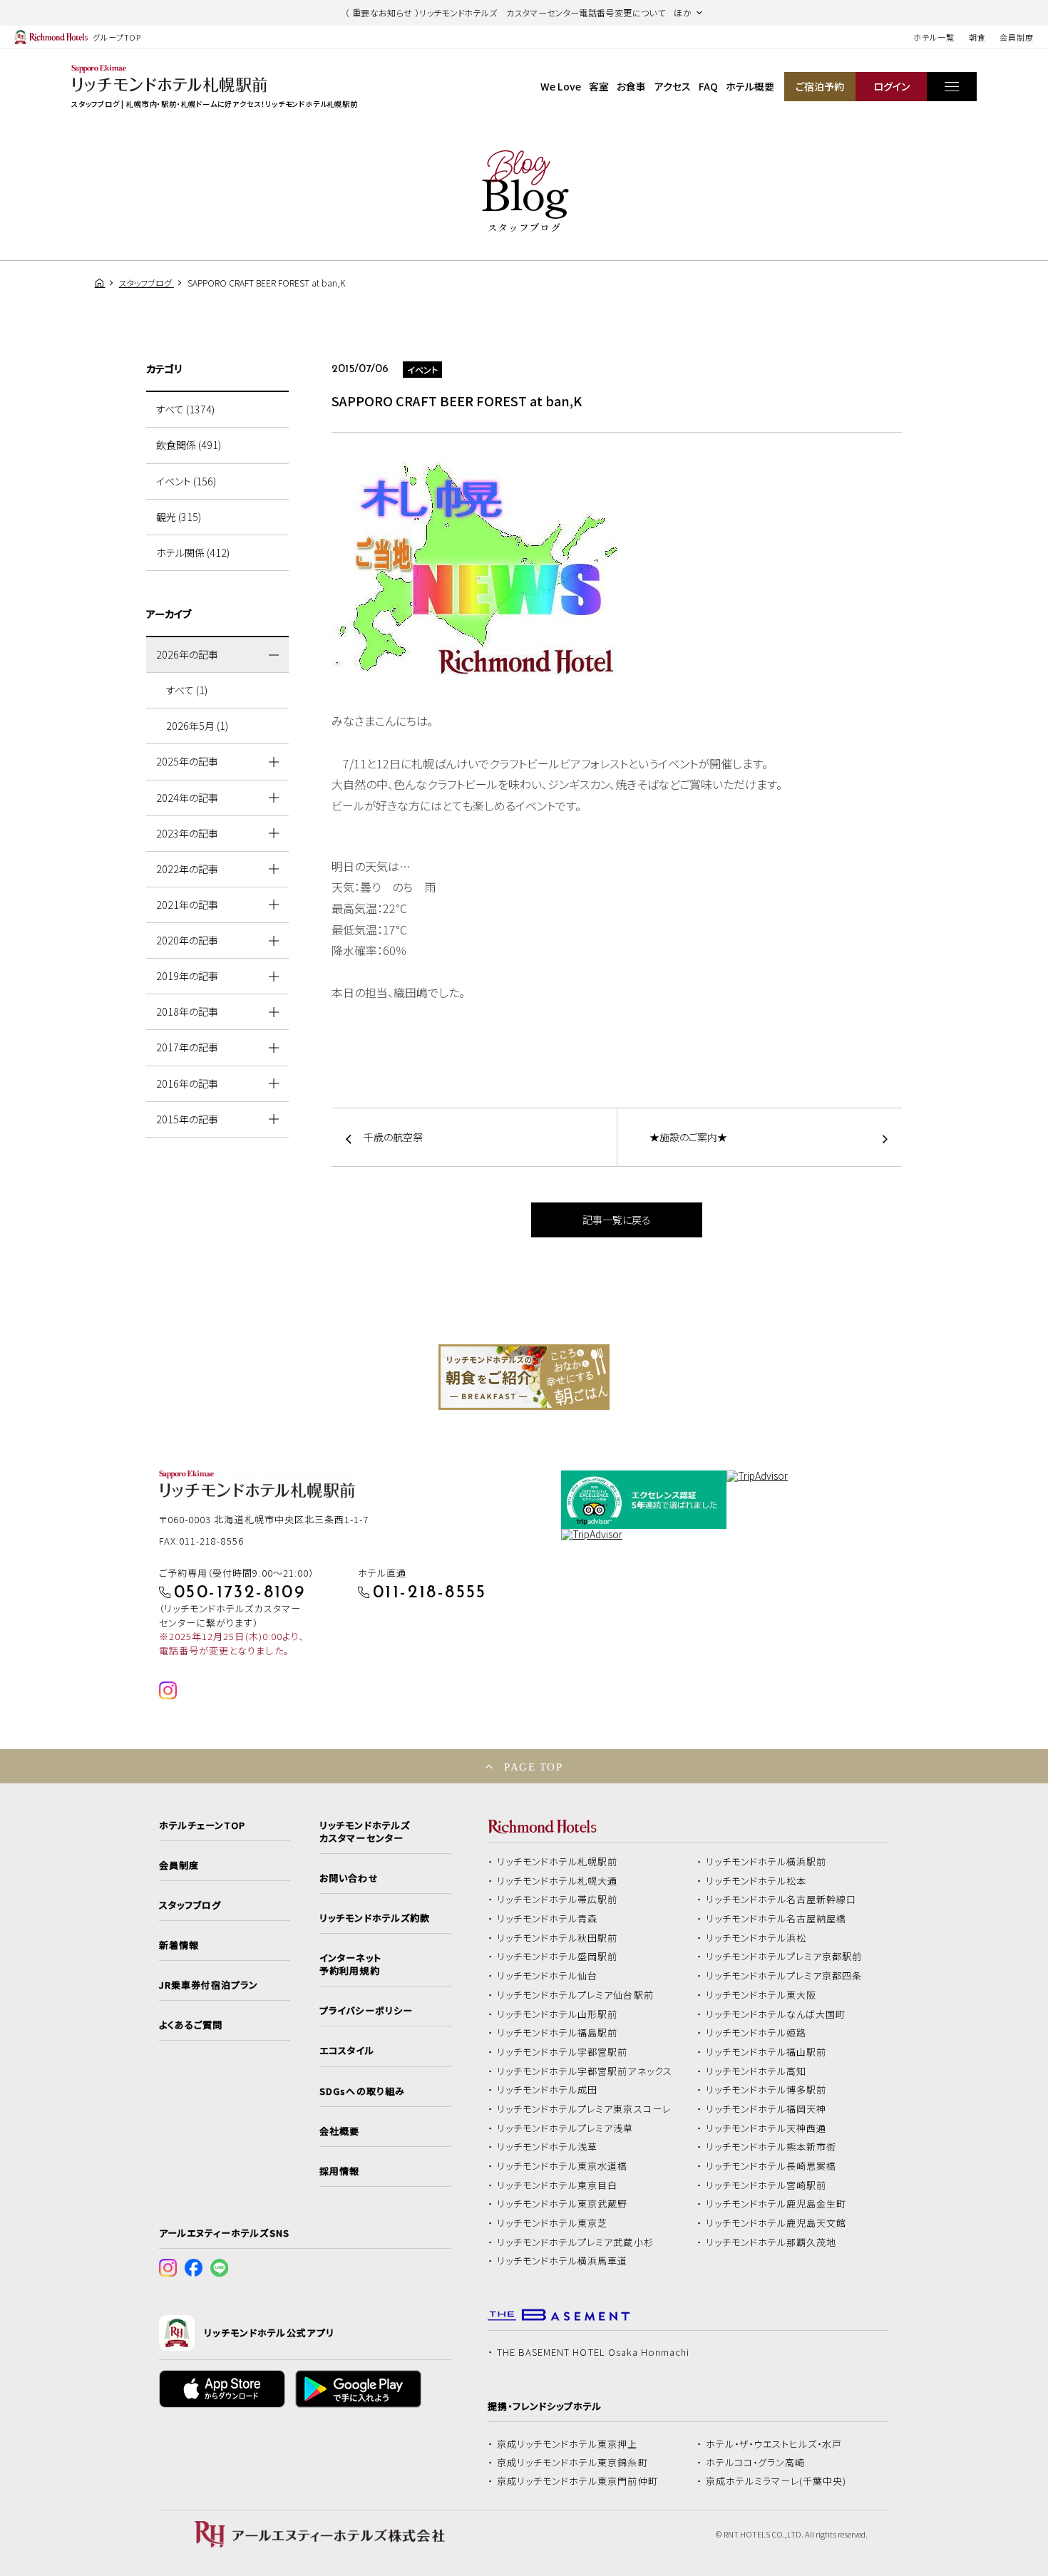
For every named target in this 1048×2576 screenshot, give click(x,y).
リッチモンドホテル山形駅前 (558, 2014)
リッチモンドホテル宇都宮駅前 (562, 2052)
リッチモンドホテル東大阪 (761, 1995)
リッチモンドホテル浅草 (548, 2147)
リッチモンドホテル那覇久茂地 (771, 2242)
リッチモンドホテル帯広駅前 (558, 1900)
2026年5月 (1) (197, 726)
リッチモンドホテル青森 (548, 1919)
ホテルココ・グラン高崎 (756, 2463)
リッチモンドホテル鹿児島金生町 (776, 2204)
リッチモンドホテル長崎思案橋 (771, 2166)
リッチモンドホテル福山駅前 (766, 2052)
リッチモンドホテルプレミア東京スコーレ (584, 2109)
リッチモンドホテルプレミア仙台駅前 (575, 1995)
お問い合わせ (349, 1878)
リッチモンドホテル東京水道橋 (562, 2166)
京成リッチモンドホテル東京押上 (567, 2444)
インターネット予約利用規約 (350, 1964)
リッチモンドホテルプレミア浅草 (565, 2128)
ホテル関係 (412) (193, 552)
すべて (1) (187, 690)
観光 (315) (179, 517)
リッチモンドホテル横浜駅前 (766, 1862)
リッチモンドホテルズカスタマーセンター (364, 1832)
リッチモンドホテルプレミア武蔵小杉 (575, 2242)
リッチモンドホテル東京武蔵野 (562, 2204)
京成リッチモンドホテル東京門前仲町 (577, 2481)
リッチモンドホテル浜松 (756, 1938)
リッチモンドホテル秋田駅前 (558, 1938)
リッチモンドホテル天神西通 (766, 2128)
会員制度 (1017, 37)
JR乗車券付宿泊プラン (209, 1985)
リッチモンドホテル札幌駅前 (558, 1862)
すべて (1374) (185, 409)
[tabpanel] (524, 1377)
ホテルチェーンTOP (202, 1825)
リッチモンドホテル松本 (756, 1881)
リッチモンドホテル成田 (548, 2090)
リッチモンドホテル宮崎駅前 (766, 2185)
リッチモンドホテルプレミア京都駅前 (784, 1957)
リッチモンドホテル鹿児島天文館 (776, 2223)
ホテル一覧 (934, 37)
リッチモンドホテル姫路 (756, 2033)
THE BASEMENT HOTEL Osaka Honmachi (593, 2352)
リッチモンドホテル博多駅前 (766, 2090)
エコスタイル (346, 2051)
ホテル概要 (750, 86)
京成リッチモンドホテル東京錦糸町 (572, 2463)
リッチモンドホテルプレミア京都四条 (784, 1976)
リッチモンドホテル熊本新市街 (771, 2147)
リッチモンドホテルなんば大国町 (776, 2014)
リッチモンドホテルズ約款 (375, 1918)
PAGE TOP (533, 1767)
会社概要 (339, 2131)
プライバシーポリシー (366, 2011)
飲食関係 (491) (189, 445)
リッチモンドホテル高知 (756, 2071)
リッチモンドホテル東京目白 (558, 2185)
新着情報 (179, 1945)
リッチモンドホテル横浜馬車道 (562, 2261)
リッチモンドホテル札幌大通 (558, 1881)
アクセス (673, 86)
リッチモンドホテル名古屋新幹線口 (781, 1900)
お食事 (631, 86)
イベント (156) (186, 481)
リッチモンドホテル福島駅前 (558, 2033)
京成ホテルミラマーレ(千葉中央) (776, 2481)
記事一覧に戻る (617, 1220)
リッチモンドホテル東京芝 (553, 2223)
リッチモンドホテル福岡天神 (766, 2109)
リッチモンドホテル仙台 (548, 1976)
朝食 (977, 37)
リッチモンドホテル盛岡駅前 (558, 1957)
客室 (599, 86)
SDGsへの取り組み (362, 2091)
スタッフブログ (190, 1905)
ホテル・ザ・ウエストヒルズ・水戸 (774, 2444)
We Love (561, 86)
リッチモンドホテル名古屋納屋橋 (776, 1919)
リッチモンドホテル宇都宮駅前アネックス (585, 2071)
